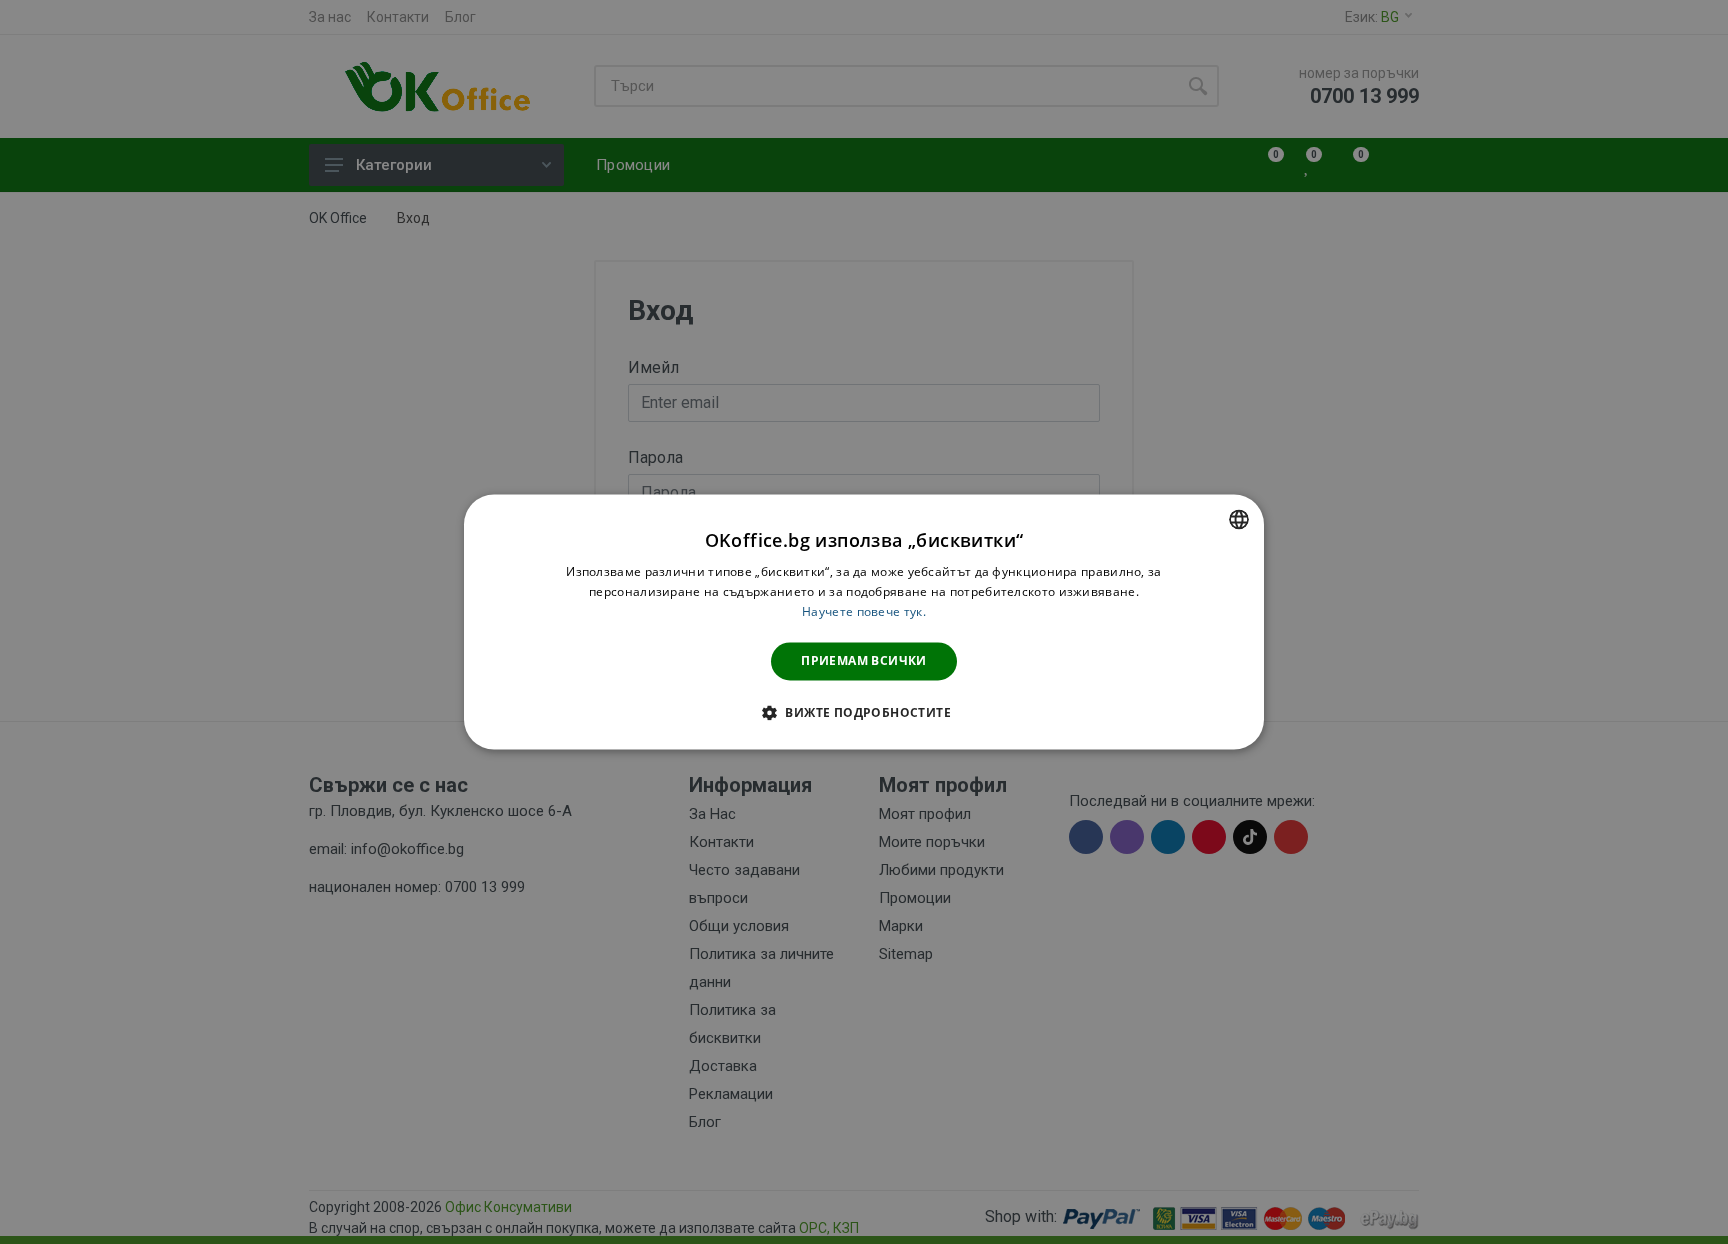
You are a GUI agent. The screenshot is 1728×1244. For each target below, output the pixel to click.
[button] (864, 713)
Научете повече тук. (864, 611)
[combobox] (1239, 519)
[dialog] (864, 621)
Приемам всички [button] (864, 660)
